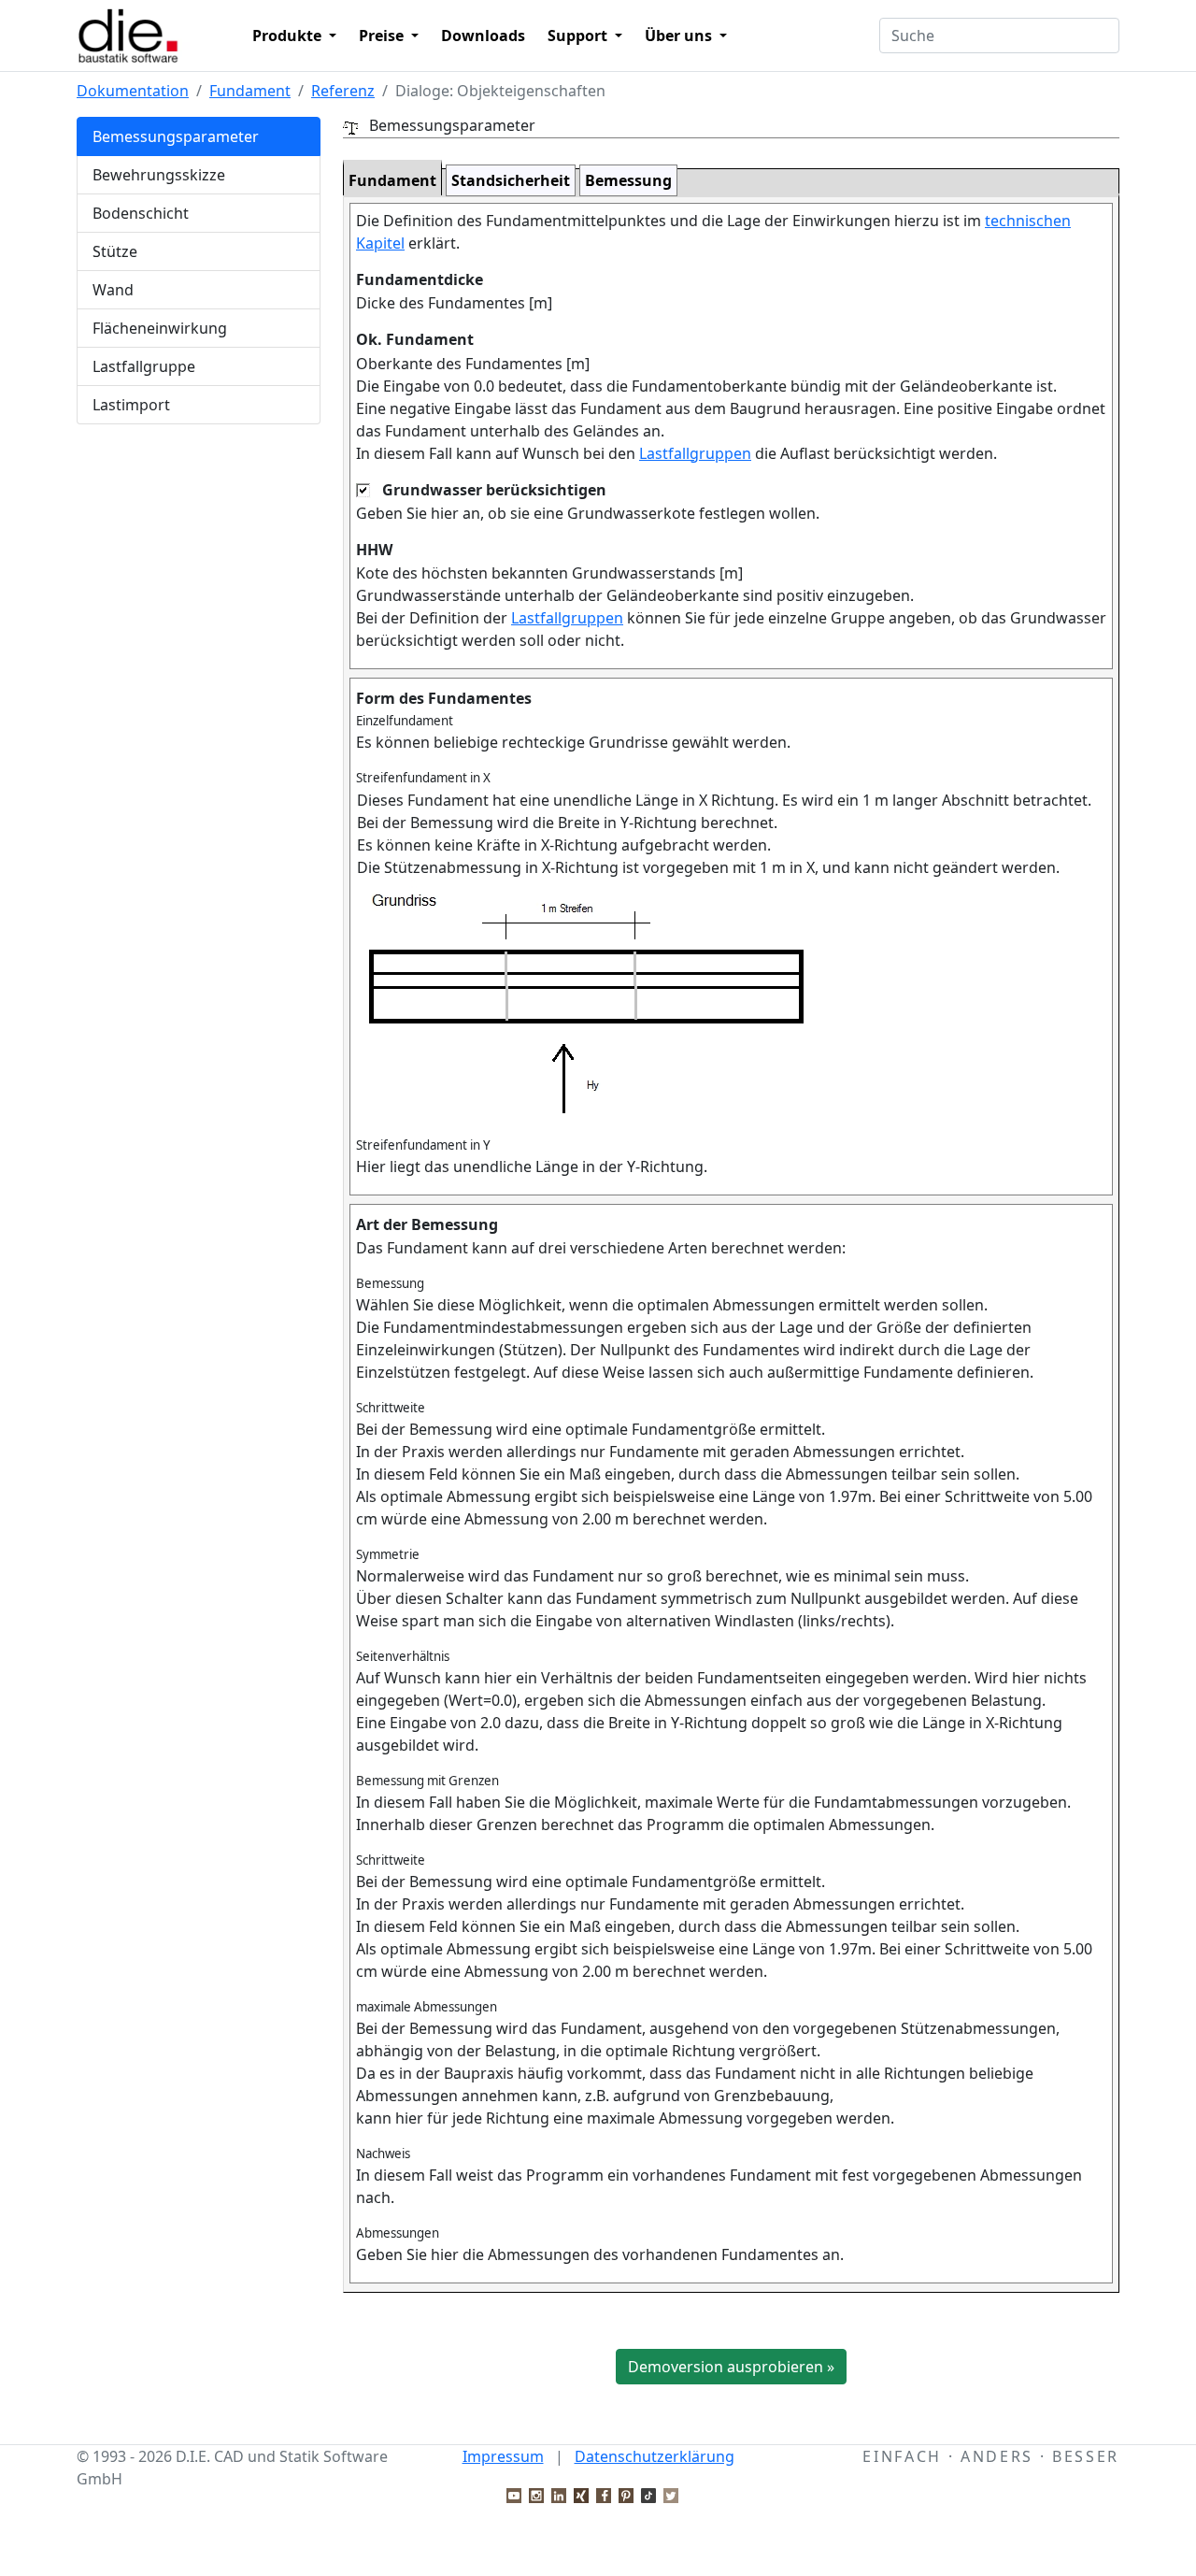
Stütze (115, 251)
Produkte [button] (289, 36)
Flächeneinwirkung (160, 328)
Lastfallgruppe (144, 366)
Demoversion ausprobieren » (731, 2367)
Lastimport (131, 405)
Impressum (503, 2456)
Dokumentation (133, 91)
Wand (113, 290)
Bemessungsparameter (176, 136)
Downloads (483, 36)
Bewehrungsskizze (159, 175)
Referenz (343, 91)
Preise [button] (383, 36)
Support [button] (579, 36)
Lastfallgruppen (695, 453)
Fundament (250, 91)
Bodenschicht (141, 213)
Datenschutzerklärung (655, 2456)
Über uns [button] (680, 36)
